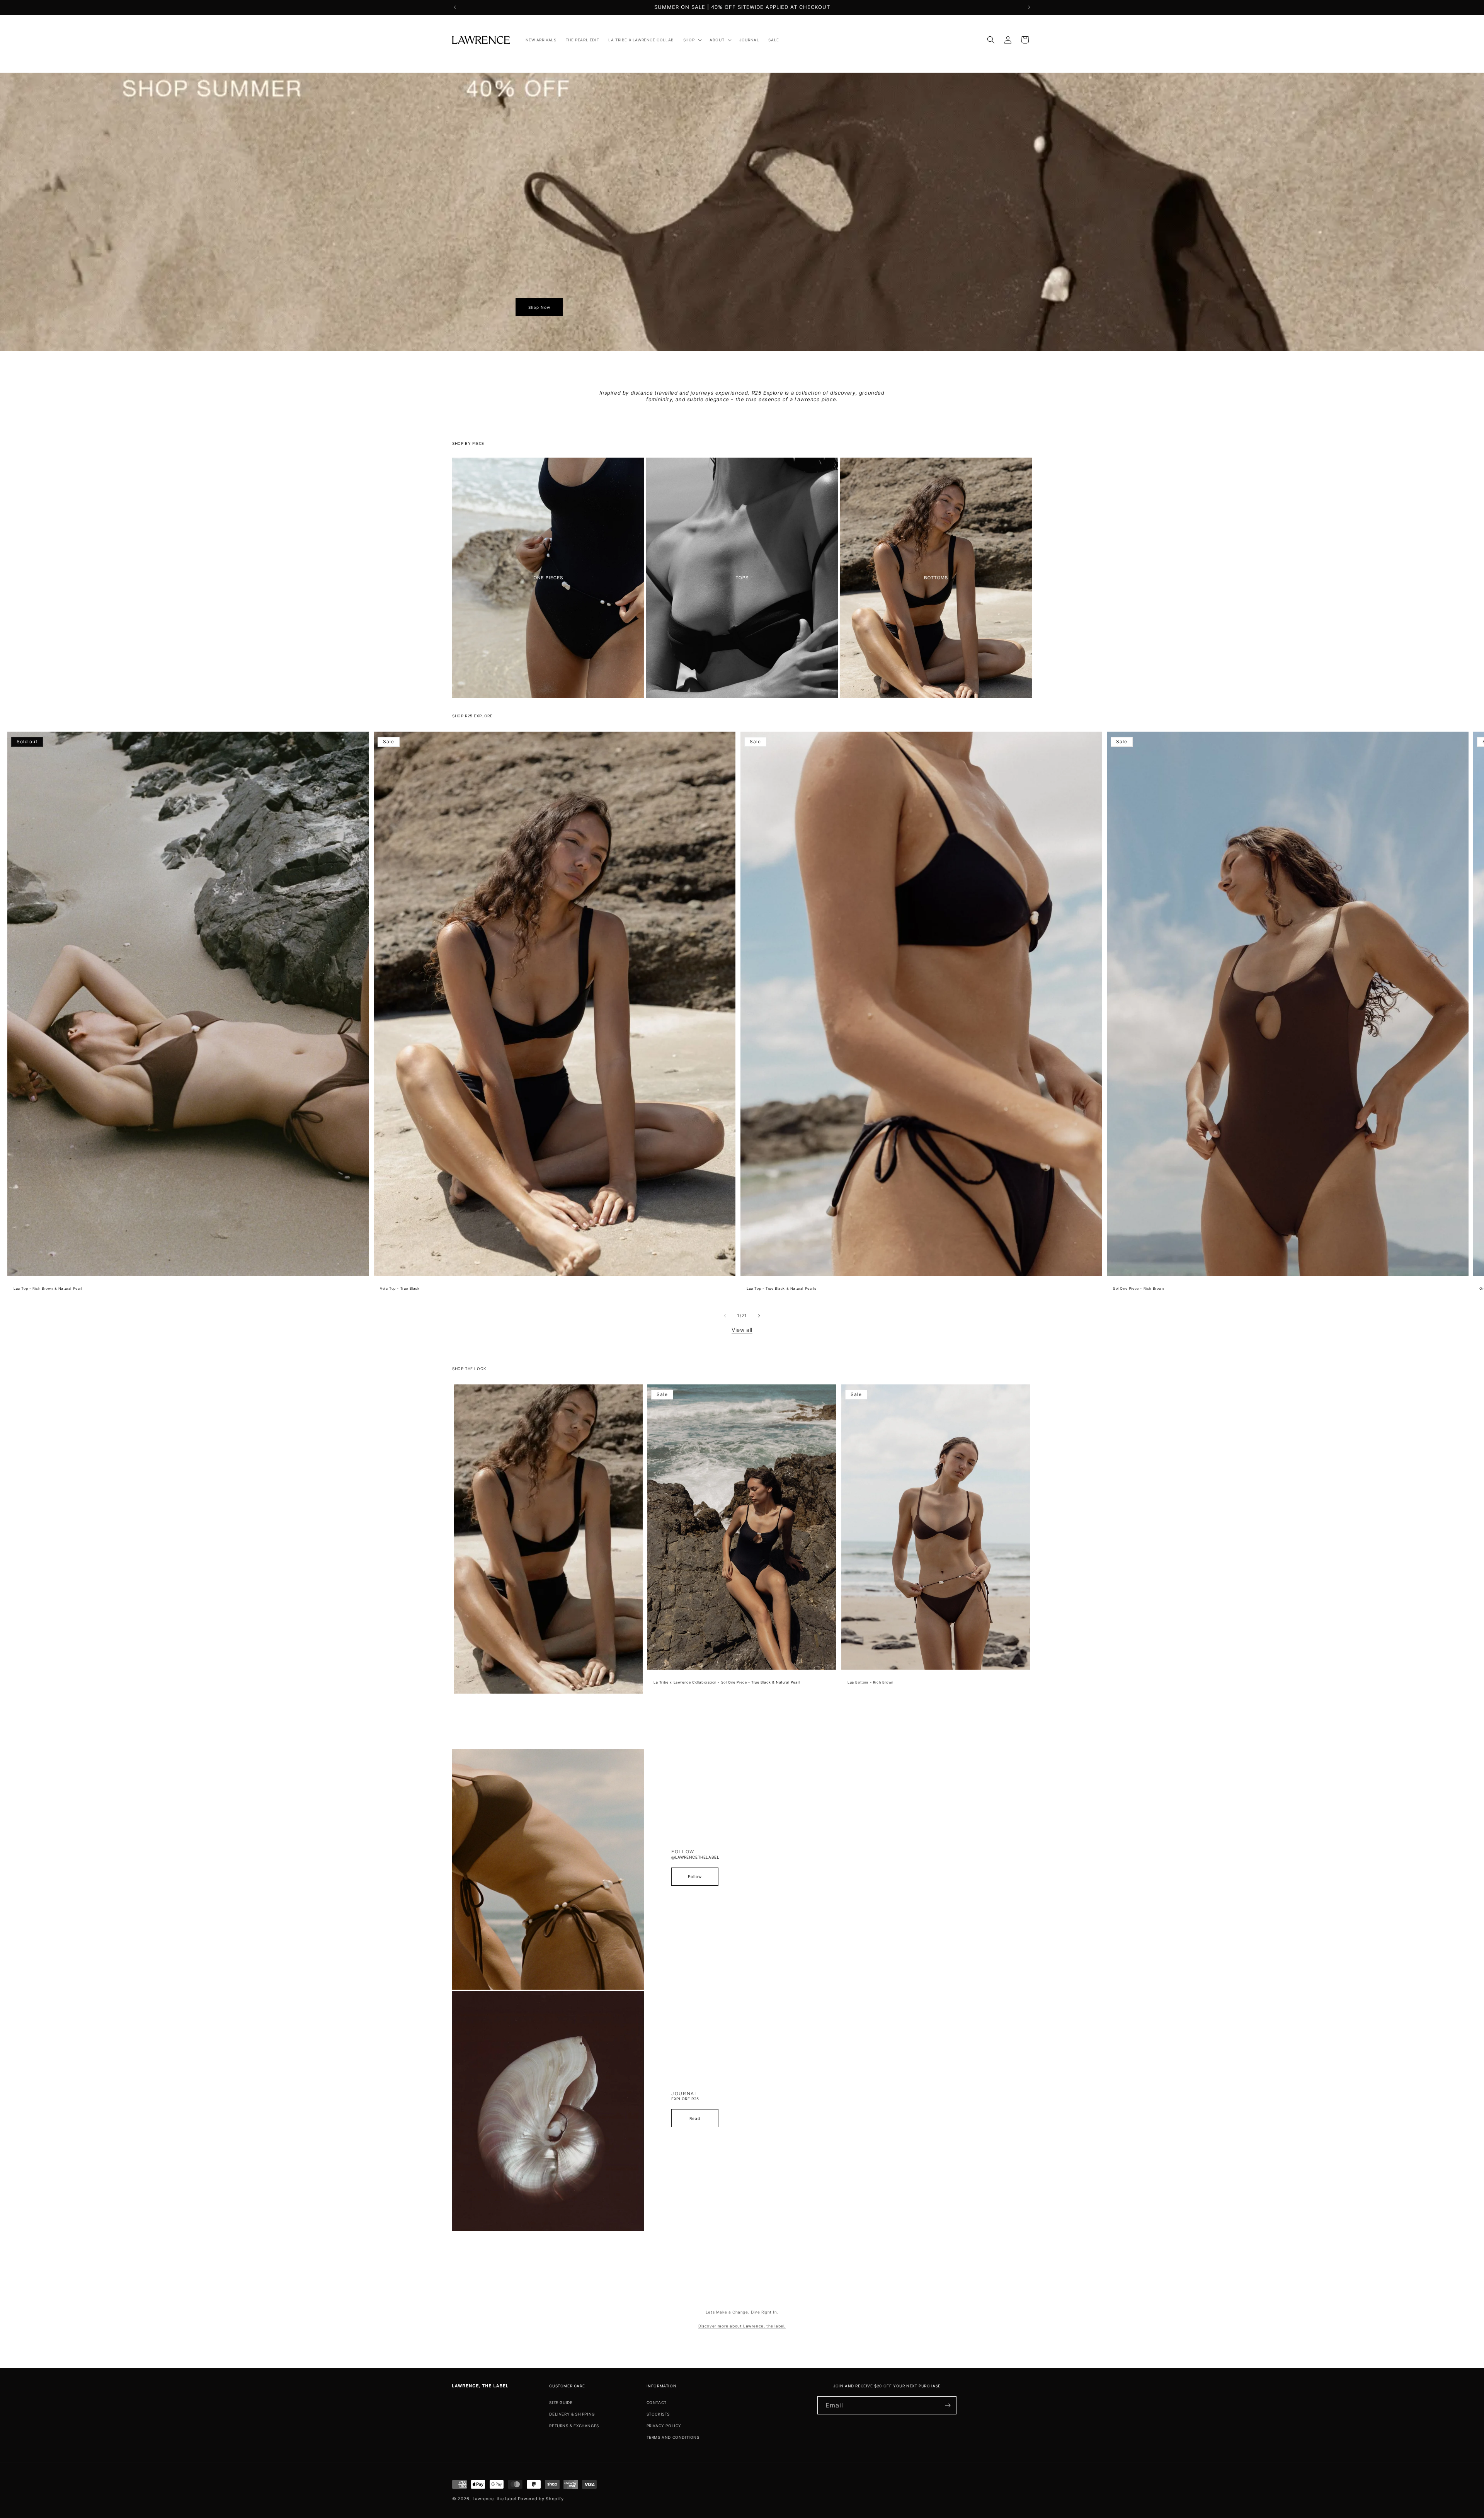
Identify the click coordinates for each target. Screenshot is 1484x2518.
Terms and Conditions (673, 2437)
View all (742, 1330)
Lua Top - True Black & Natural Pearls (781, 1288)
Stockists (658, 2414)
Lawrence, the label (494, 2499)
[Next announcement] (1029, 7)
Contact (657, 2402)
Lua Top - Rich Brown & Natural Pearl (48, 1288)
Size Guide (561, 2402)
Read (695, 2118)
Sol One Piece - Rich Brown (1139, 1288)
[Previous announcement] (455, 7)
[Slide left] (725, 1316)
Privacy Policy (664, 2426)
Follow (695, 1876)
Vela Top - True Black (400, 1288)
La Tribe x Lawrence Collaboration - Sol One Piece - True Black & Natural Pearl (727, 1682)
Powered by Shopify (541, 2499)
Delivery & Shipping (572, 2414)
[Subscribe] (948, 2405)
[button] (692, 40)
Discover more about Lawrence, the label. (742, 2326)
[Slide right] (759, 1316)
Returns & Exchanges (574, 2426)
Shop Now (539, 307)
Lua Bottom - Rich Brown (870, 1682)
